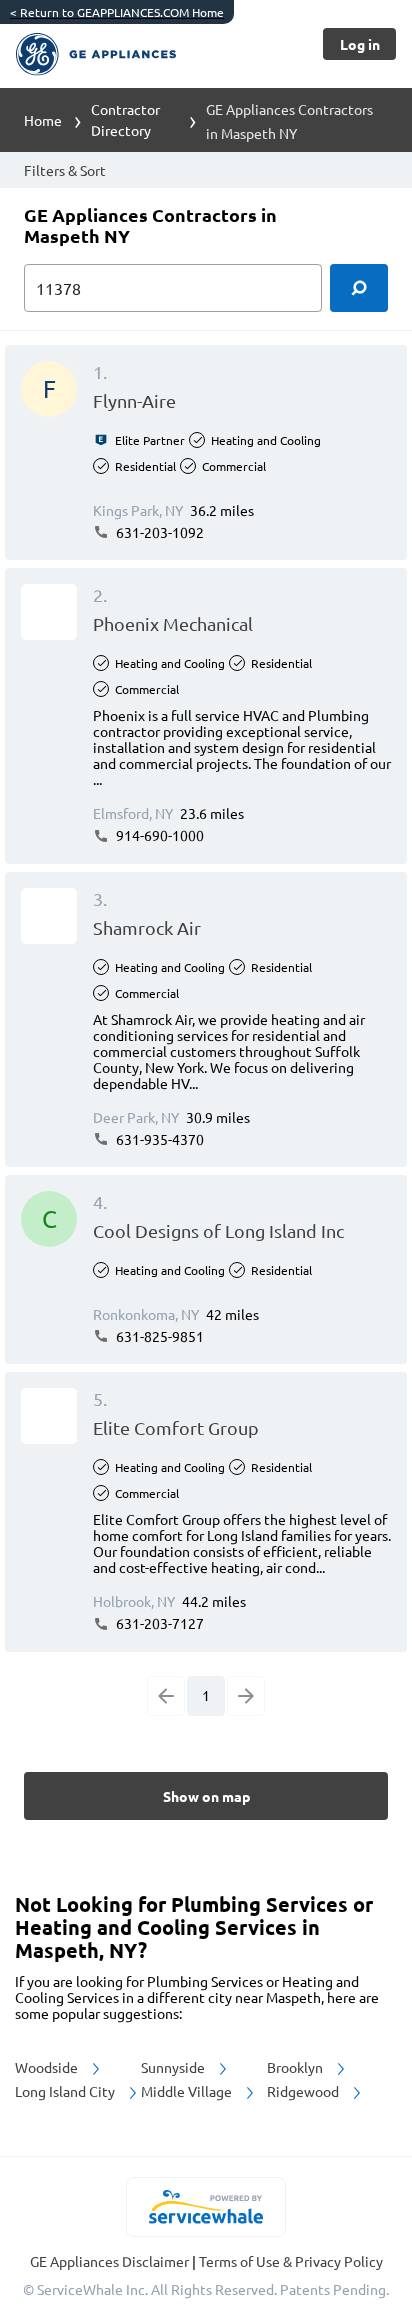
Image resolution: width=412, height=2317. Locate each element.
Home (43, 120)
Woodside (48, 2067)
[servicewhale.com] (206, 2207)
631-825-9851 (158, 1336)
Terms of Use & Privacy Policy (291, 2261)
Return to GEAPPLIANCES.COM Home (117, 12)
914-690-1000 (158, 835)
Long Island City (66, 2091)
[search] (359, 288)
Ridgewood (304, 2091)
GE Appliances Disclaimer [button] (111, 2261)
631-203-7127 (158, 1623)
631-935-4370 (158, 1139)
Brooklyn (296, 2067)
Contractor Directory (125, 119)
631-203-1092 (158, 532)
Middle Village (188, 2091)
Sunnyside (174, 2067)
